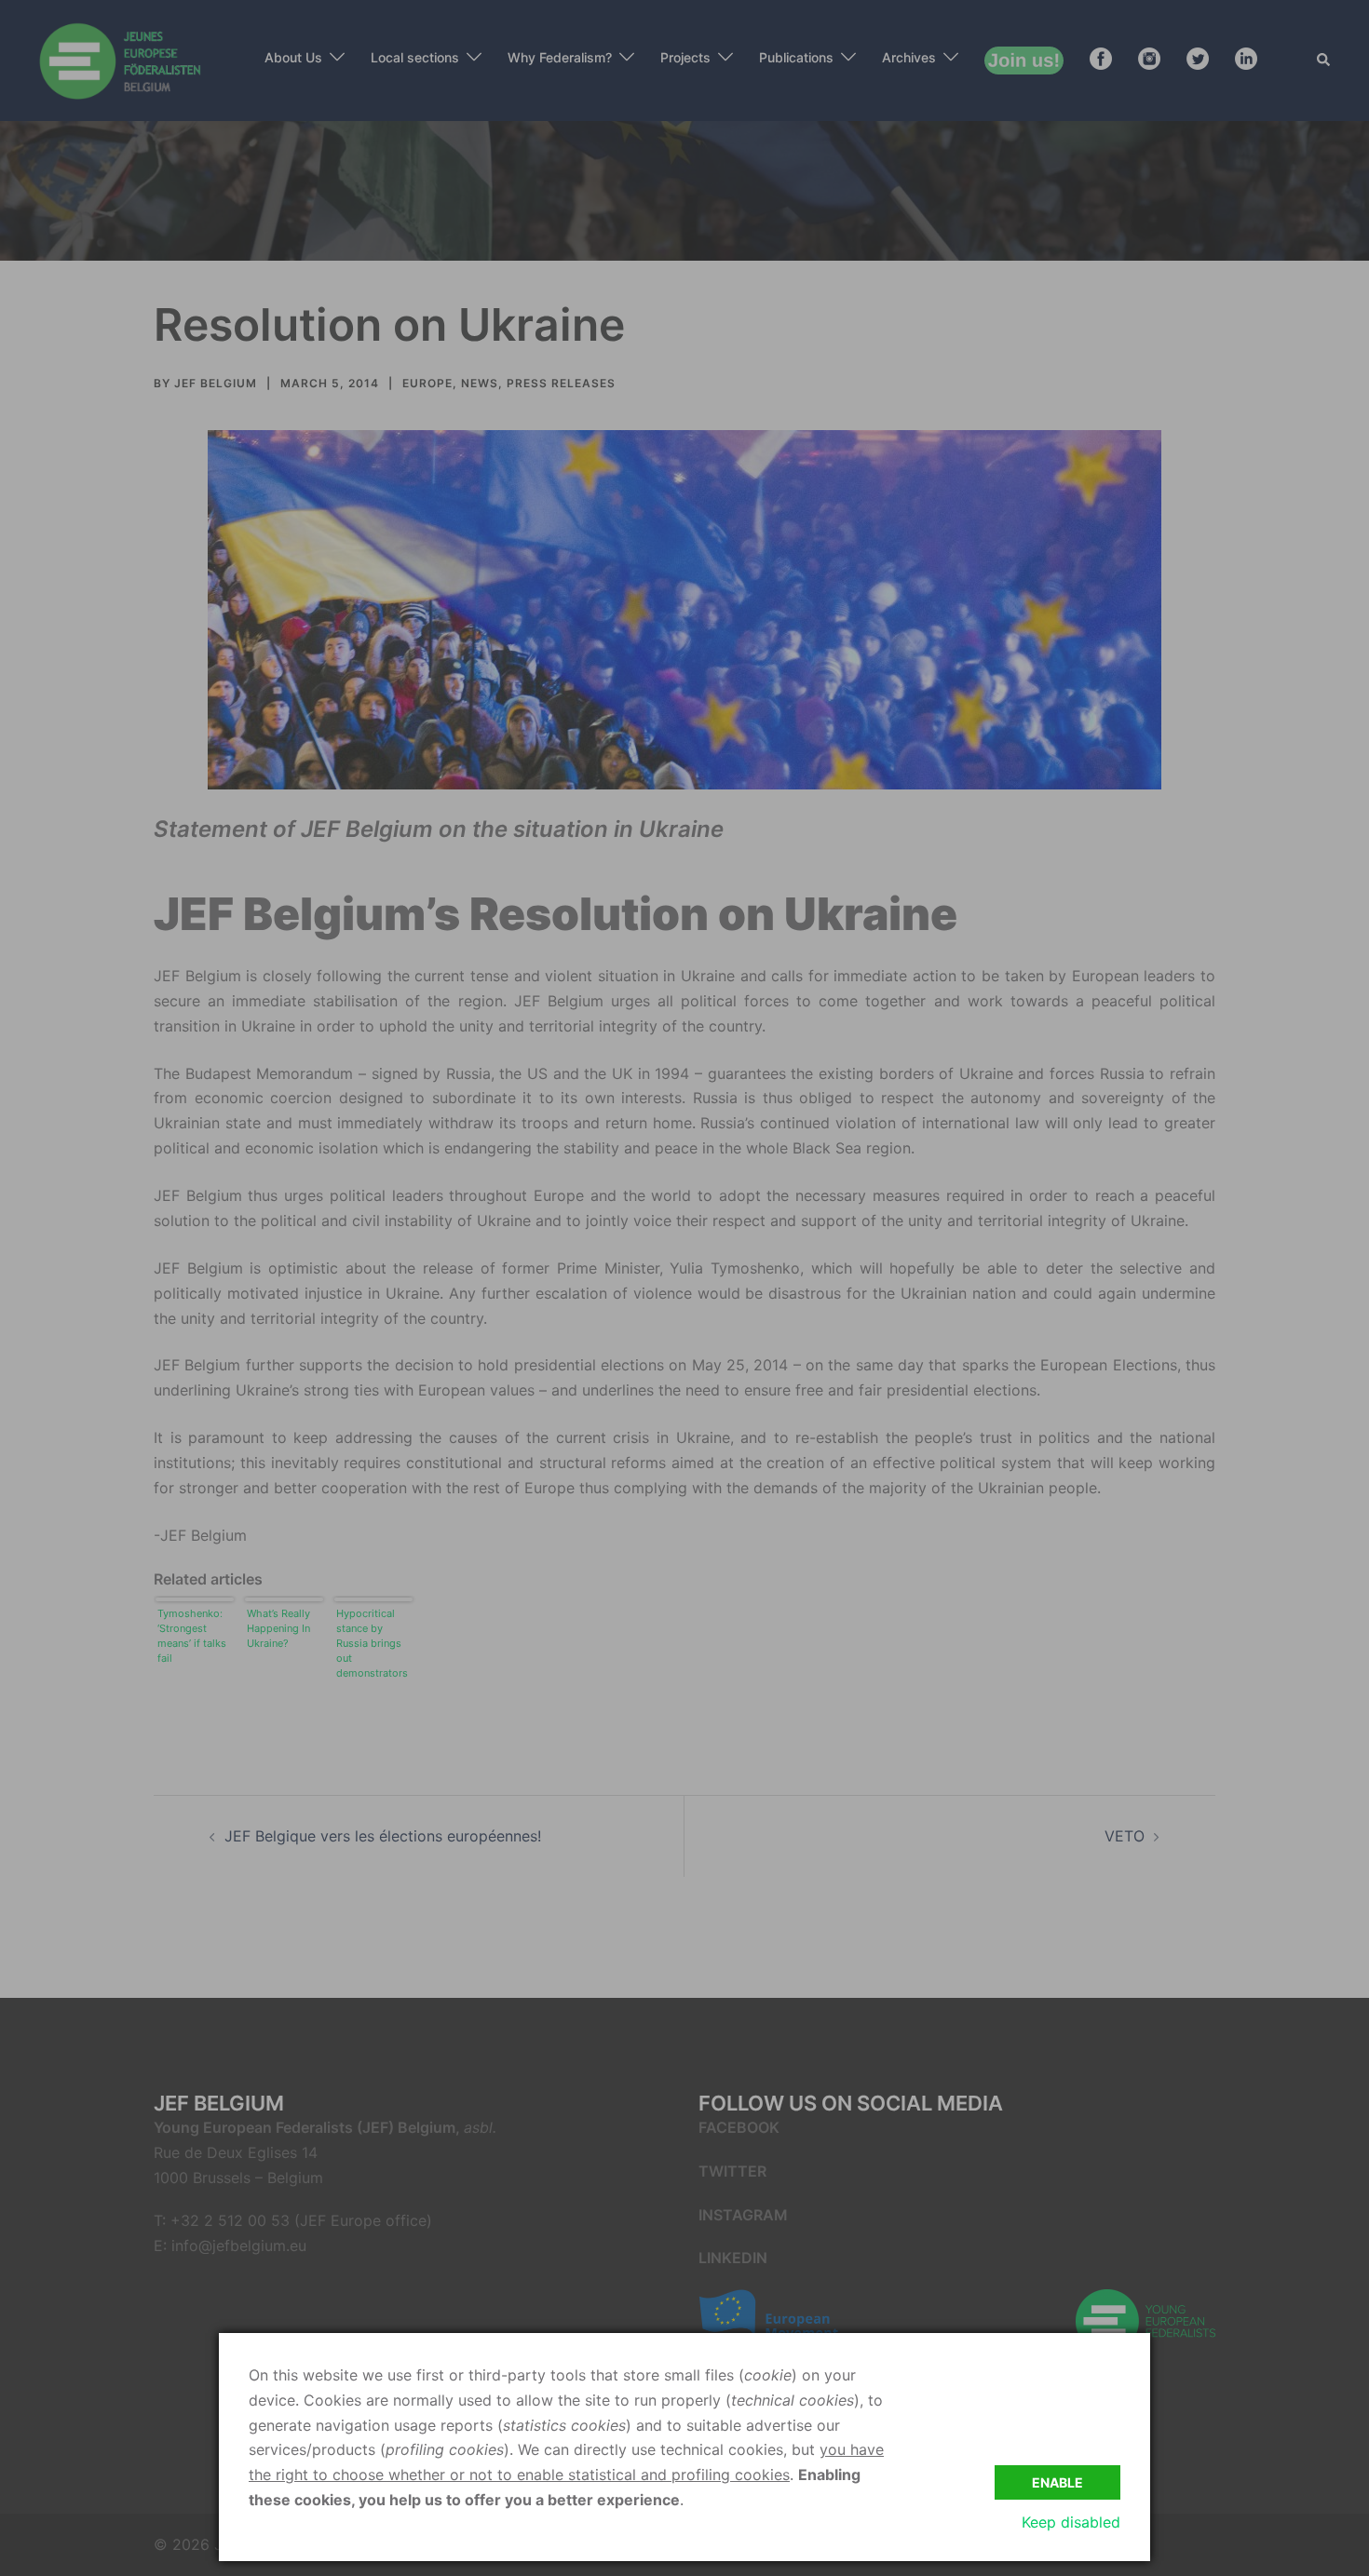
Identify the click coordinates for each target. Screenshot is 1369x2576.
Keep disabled (1071, 2522)
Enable (1057, 2482)
